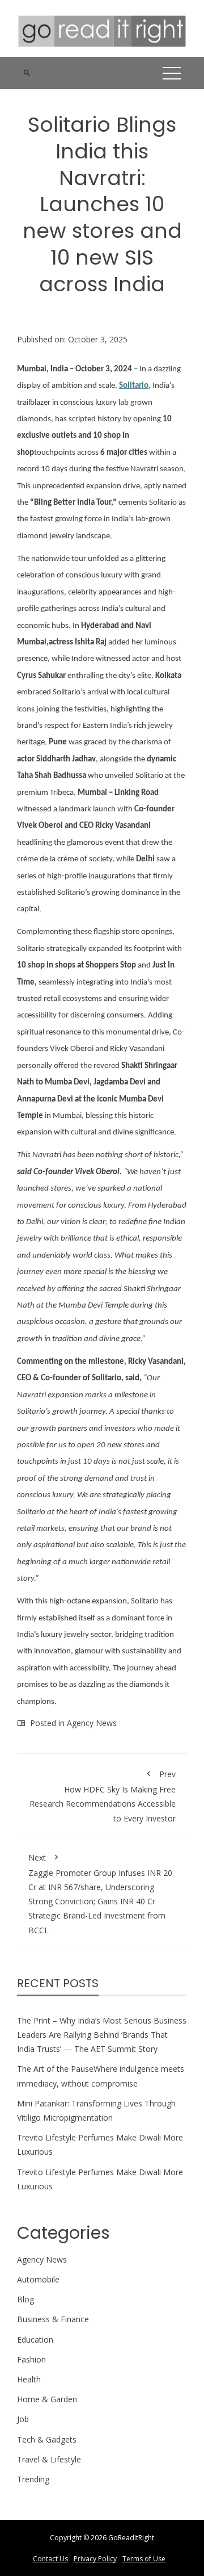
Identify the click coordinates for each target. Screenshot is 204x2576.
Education (35, 2340)
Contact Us (50, 2559)
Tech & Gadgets (47, 2439)
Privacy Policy (95, 2559)
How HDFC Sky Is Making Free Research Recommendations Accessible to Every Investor (103, 1796)
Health (29, 2379)
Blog (25, 2299)
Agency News (92, 1723)
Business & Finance (53, 2319)
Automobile (38, 2279)
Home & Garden (47, 2399)
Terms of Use (144, 2559)
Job (23, 2419)
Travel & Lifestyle (49, 2459)
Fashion (31, 2359)
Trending (33, 2479)
